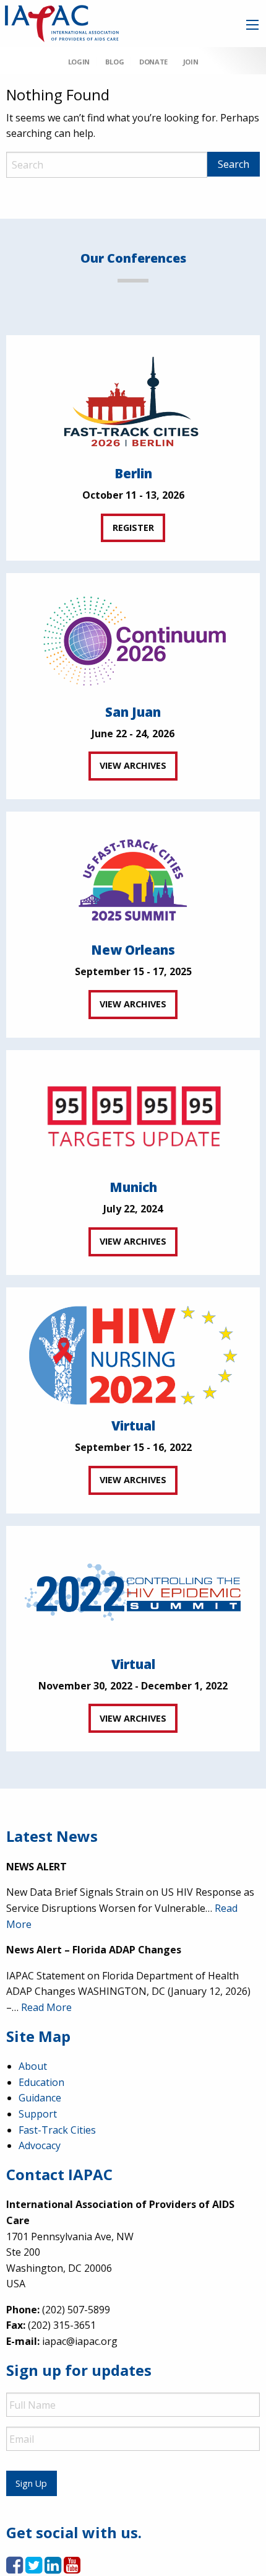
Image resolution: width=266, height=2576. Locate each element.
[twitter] (34, 2569)
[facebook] (15, 2569)
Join (191, 62)
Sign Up (31, 2483)
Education (41, 2082)
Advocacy (40, 2145)
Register (133, 528)
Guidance (40, 2098)
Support (38, 2114)
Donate (153, 62)
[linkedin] (53, 2569)
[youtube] (72, 2569)
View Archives (133, 765)
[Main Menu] (252, 25)
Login (79, 62)
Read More (46, 2007)
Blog (114, 62)
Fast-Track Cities (57, 2130)
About (33, 2066)
